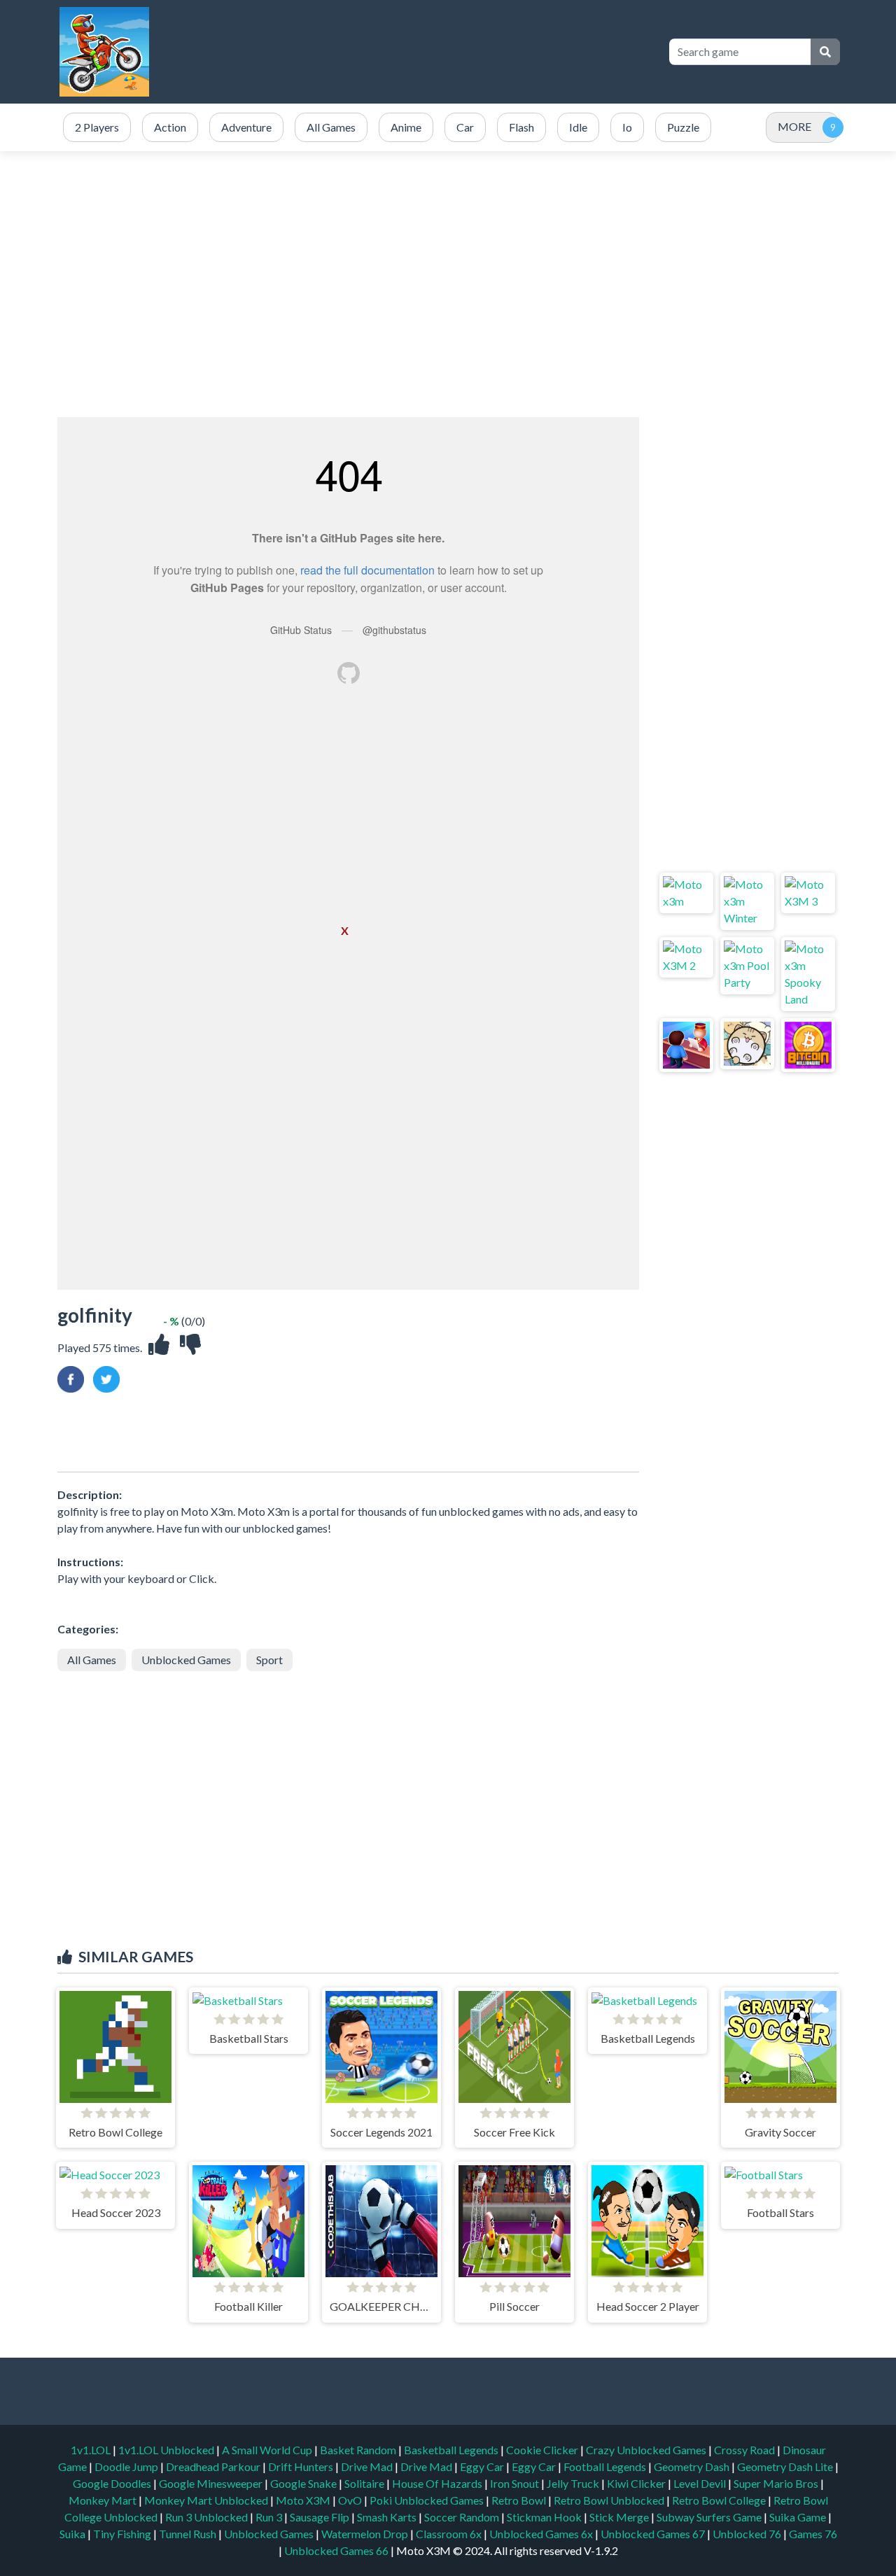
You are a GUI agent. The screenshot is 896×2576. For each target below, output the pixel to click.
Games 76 (813, 2534)
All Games (92, 1660)
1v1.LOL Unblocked (167, 2450)
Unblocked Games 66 (336, 2550)
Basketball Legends (452, 2450)
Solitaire (365, 2483)
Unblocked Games (186, 1660)
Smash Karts (388, 2517)
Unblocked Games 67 (653, 2534)
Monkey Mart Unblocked (207, 2500)
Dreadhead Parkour (214, 2466)
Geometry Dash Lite (786, 2466)
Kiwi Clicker (637, 2483)
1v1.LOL (92, 2450)
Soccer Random (463, 2517)
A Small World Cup (268, 2450)
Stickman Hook (545, 2517)
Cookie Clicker (543, 2450)
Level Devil (701, 2483)
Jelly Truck (574, 2483)
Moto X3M (304, 2500)
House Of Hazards (438, 2483)
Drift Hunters (302, 2466)
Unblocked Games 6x (541, 2534)
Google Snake (304, 2483)
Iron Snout (516, 2483)
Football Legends (606, 2466)
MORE (794, 126)
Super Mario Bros (777, 2483)
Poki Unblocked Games (428, 2500)
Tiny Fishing (123, 2534)
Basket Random (359, 2450)
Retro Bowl (520, 2500)
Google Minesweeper (212, 2483)
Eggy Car (483, 2466)
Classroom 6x (449, 2534)
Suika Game (799, 2517)
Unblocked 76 (747, 2534)
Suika (73, 2534)
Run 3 (270, 2517)
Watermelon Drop (366, 2534)
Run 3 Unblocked (208, 2517)
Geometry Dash (693, 2466)
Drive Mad (368, 2466)
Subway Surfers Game (710, 2517)
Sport (269, 1660)
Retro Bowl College (720, 2500)
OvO (351, 2500)
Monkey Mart (104, 2500)
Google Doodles (113, 2483)
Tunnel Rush (189, 2534)
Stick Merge (620, 2517)
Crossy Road (745, 2450)
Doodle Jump (127, 2466)
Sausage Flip (321, 2517)
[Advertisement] (448, 284)
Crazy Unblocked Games (647, 2450)
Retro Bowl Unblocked (610, 2500)
